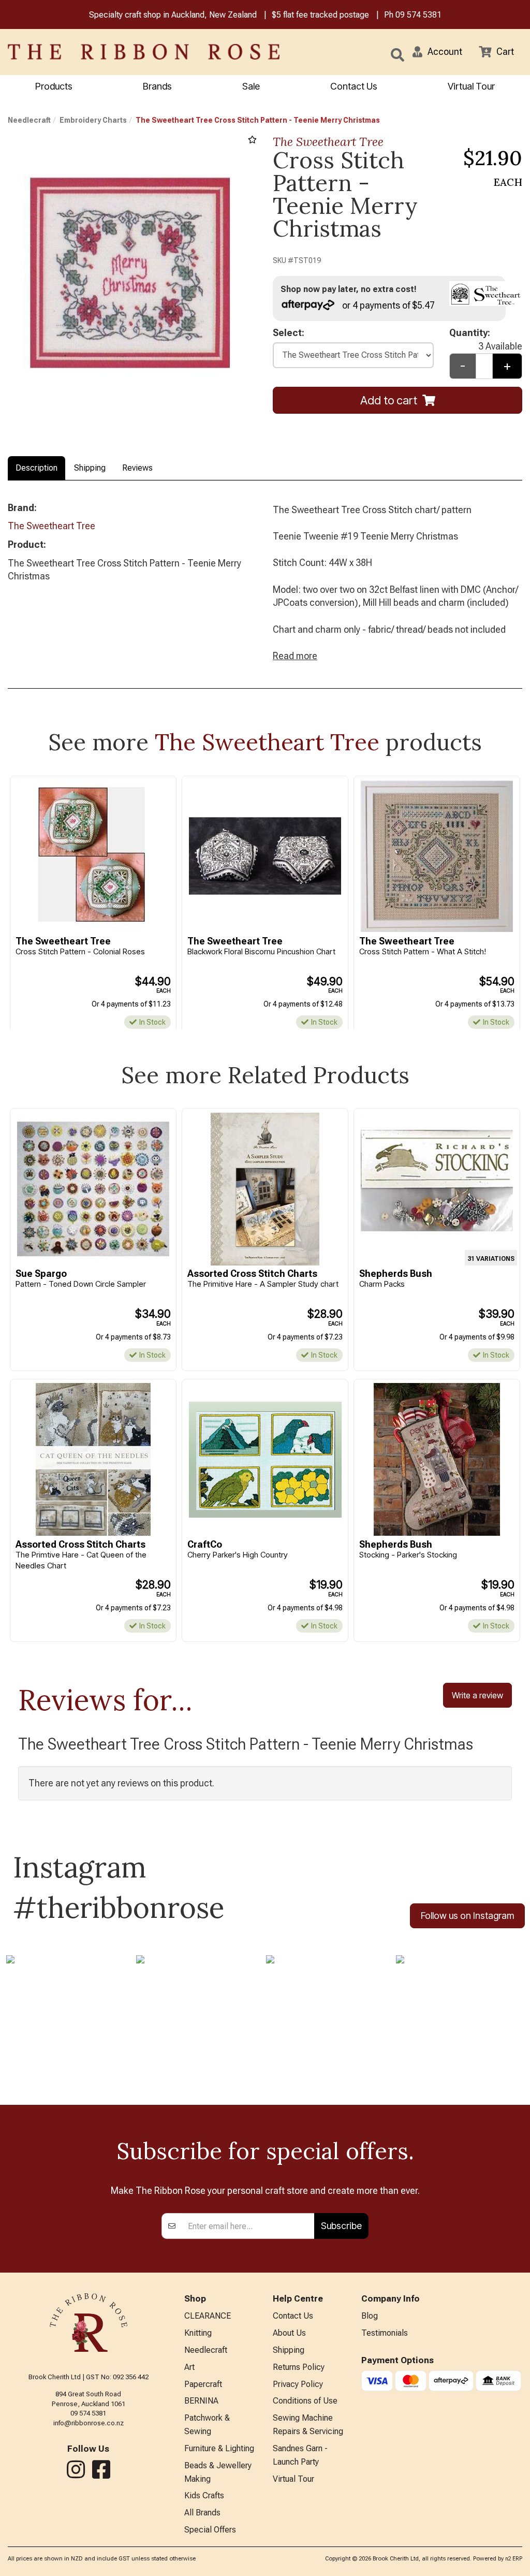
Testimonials (385, 2333)
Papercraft (203, 2384)
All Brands (202, 2513)
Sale (251, 86)
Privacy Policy (298, 2384)
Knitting (198, 2333)
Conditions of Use (305, 2401)
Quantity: (486, 333)
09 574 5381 (418, 15)
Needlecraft (29, 120)
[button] (437, 52)
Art (189, 2367)
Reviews (137, 468)
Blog (370, 2316)
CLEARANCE (208, 2316)
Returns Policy (299, 2367)
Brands (157, 86)
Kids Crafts (204, 2495)
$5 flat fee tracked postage (320, 15)
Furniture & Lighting (219, 2448)
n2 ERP (514, 2559)
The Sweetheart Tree (328, 142)
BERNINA (201, 2401)
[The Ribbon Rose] (111, 52)
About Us (289, 2333)
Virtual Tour (471, 86)
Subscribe (341, 2226)
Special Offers (210, 2530)
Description (36, 468)
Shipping (90, 468)
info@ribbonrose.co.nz (89, 2423)
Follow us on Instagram (467, 1916)
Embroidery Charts (93, 120)
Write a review (477, 1695)
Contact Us (354, 86)
